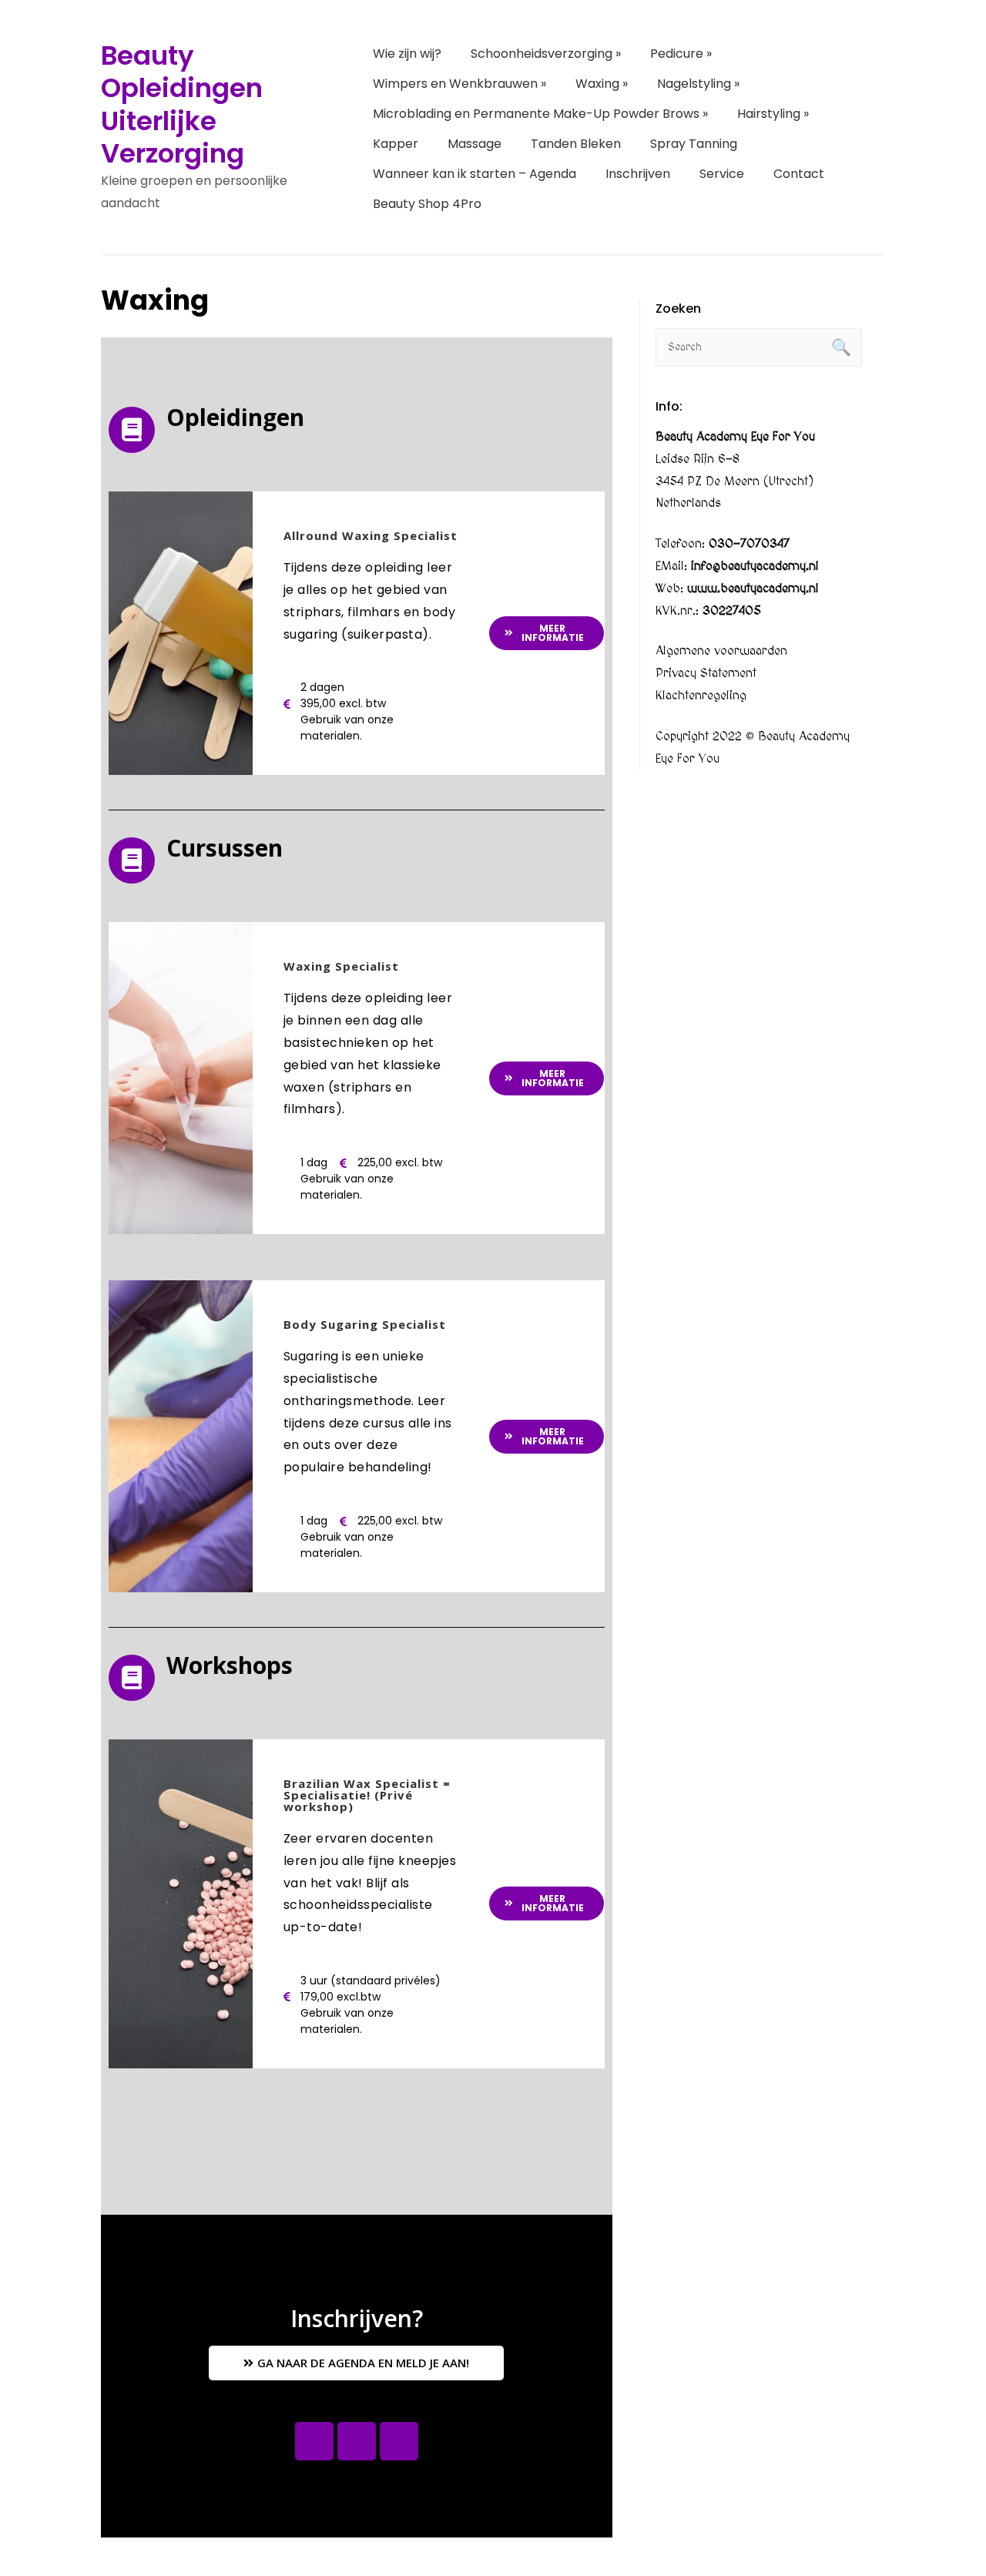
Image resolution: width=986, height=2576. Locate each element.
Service (722, 174)
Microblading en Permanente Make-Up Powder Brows (540, 114)
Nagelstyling (698, 84)
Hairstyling (773, 114)
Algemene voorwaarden (721, 651)
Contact (799, 174)
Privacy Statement (706, 673)
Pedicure (681, 54)
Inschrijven (638, 174)
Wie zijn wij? (407, 54)
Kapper (396, 144)
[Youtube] (399, 2441)
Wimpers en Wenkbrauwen (459, 84)
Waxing (602, 84)
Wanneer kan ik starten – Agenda (475, 174)
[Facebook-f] (314, 2441)
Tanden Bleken (576, 144)
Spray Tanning (694, 144)
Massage (475, 144)
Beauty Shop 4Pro (427, 204)
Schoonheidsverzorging (546, 54)
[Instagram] (357, 2441)
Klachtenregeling (701, 696)
